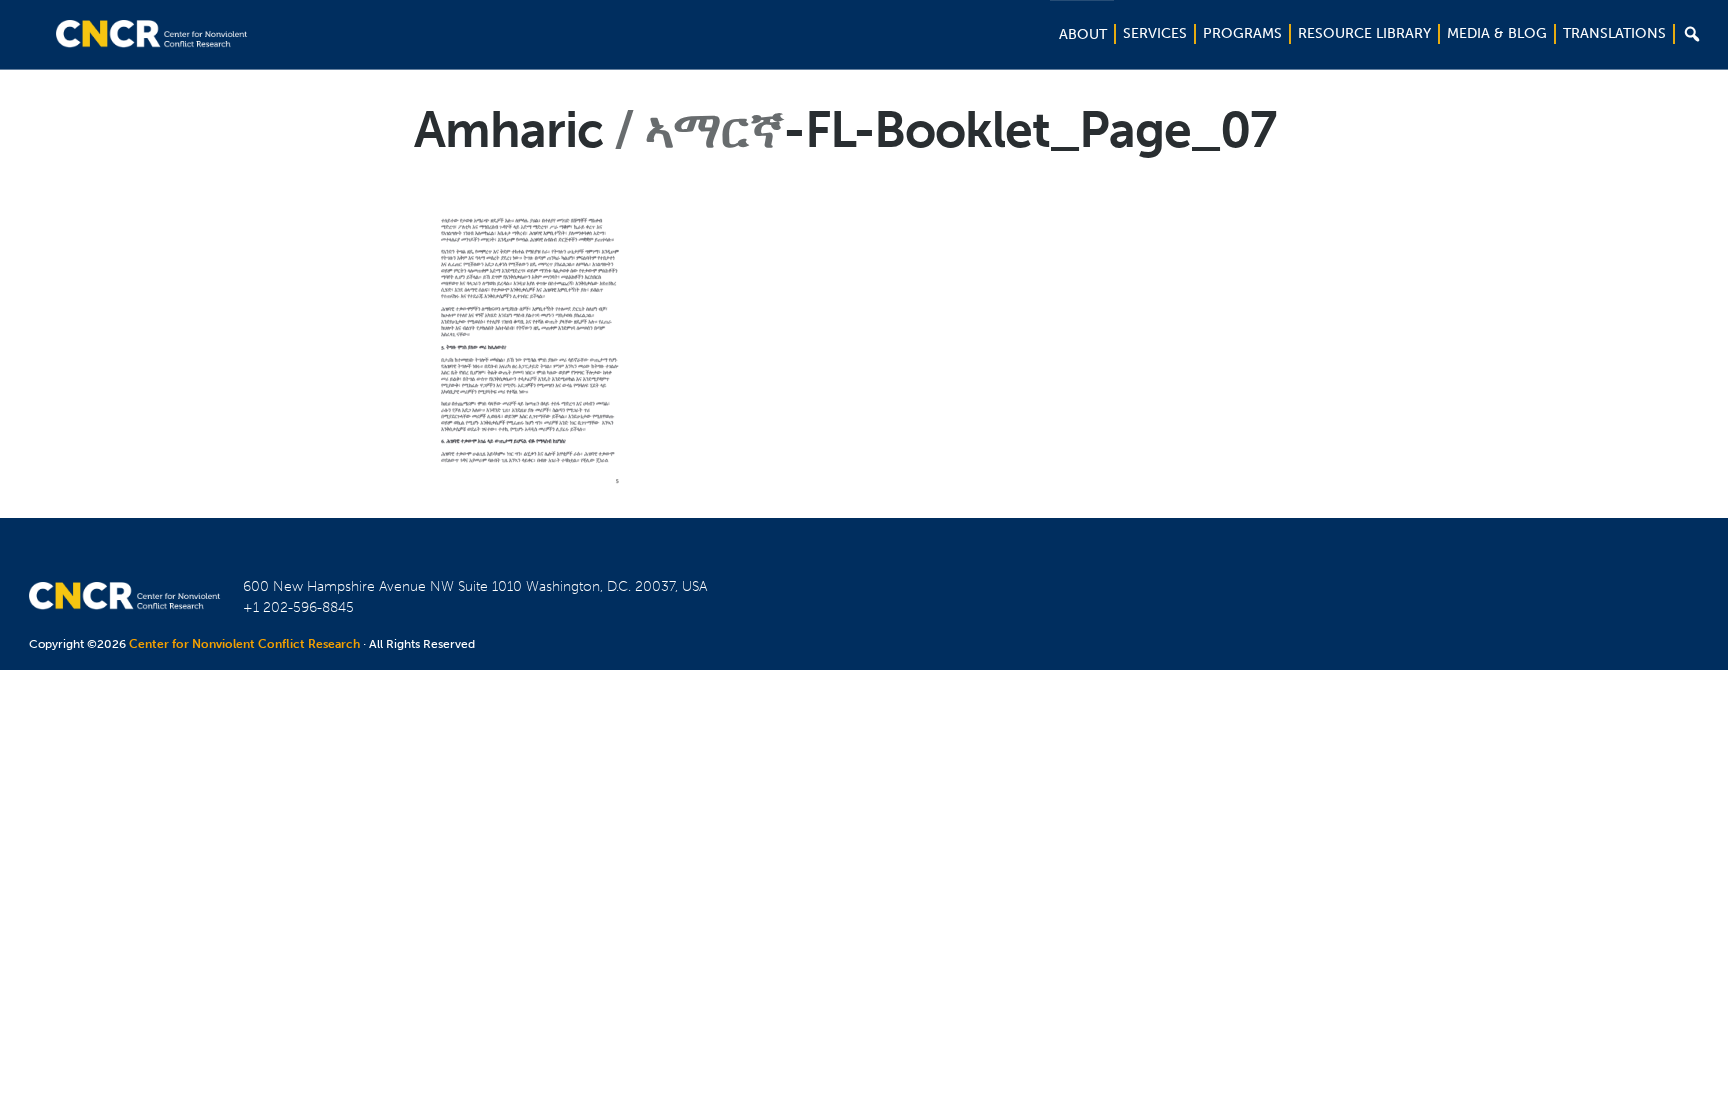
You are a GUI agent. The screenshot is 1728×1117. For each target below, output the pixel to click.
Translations (1614, 33)
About (1083, 34)
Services (1155, 33)
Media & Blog (1497, 33)
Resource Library (1364, 33)
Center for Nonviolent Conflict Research (244, 644)
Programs (1242, 33)
